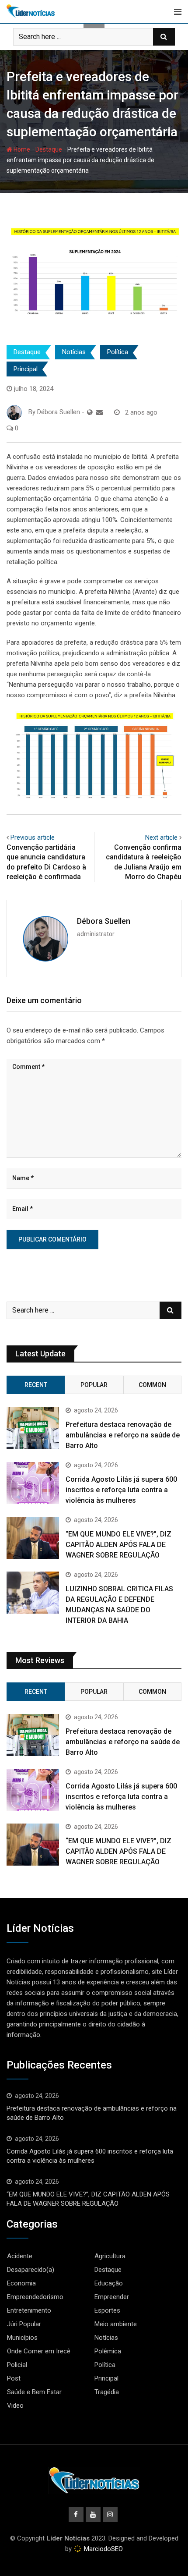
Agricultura (110, 2256)
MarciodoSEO (103, 2549)
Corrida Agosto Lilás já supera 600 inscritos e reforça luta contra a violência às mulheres (121, 1490)
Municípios (22, 2338)
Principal (26, 369)
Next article (161, 837)
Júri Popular (24, 2324)
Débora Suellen (104, 921)
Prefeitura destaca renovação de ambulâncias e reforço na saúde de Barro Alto (123, 1435)
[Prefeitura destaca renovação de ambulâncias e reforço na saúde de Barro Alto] (33, 1428)
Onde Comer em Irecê (39, 2351)
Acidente (20, 2256)
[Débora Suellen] (99, 412)
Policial (17, 2365)
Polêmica (108, 2351)
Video (15, 2406)
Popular (94, 1385)
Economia (21, 2283)
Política (118, 352)
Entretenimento (29, 2310)
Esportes (107, 2310)
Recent (36, 1385)
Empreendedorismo (35, 2297)
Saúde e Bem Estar (34, 2392)
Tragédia (107, 2392)
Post (14, 2378)
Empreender (112, 2297)
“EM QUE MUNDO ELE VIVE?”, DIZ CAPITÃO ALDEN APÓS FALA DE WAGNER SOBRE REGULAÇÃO (118, 1545)
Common (152, 1385)
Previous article (33, 837)
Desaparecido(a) (31, 2270)
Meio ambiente (116, 2324)
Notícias (74, 352)
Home (21, 149)
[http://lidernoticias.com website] (90, 412)
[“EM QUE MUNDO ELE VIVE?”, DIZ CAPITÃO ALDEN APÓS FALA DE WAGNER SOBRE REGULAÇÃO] (33, 1538)
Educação (109, 2283)
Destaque (49, 149)
